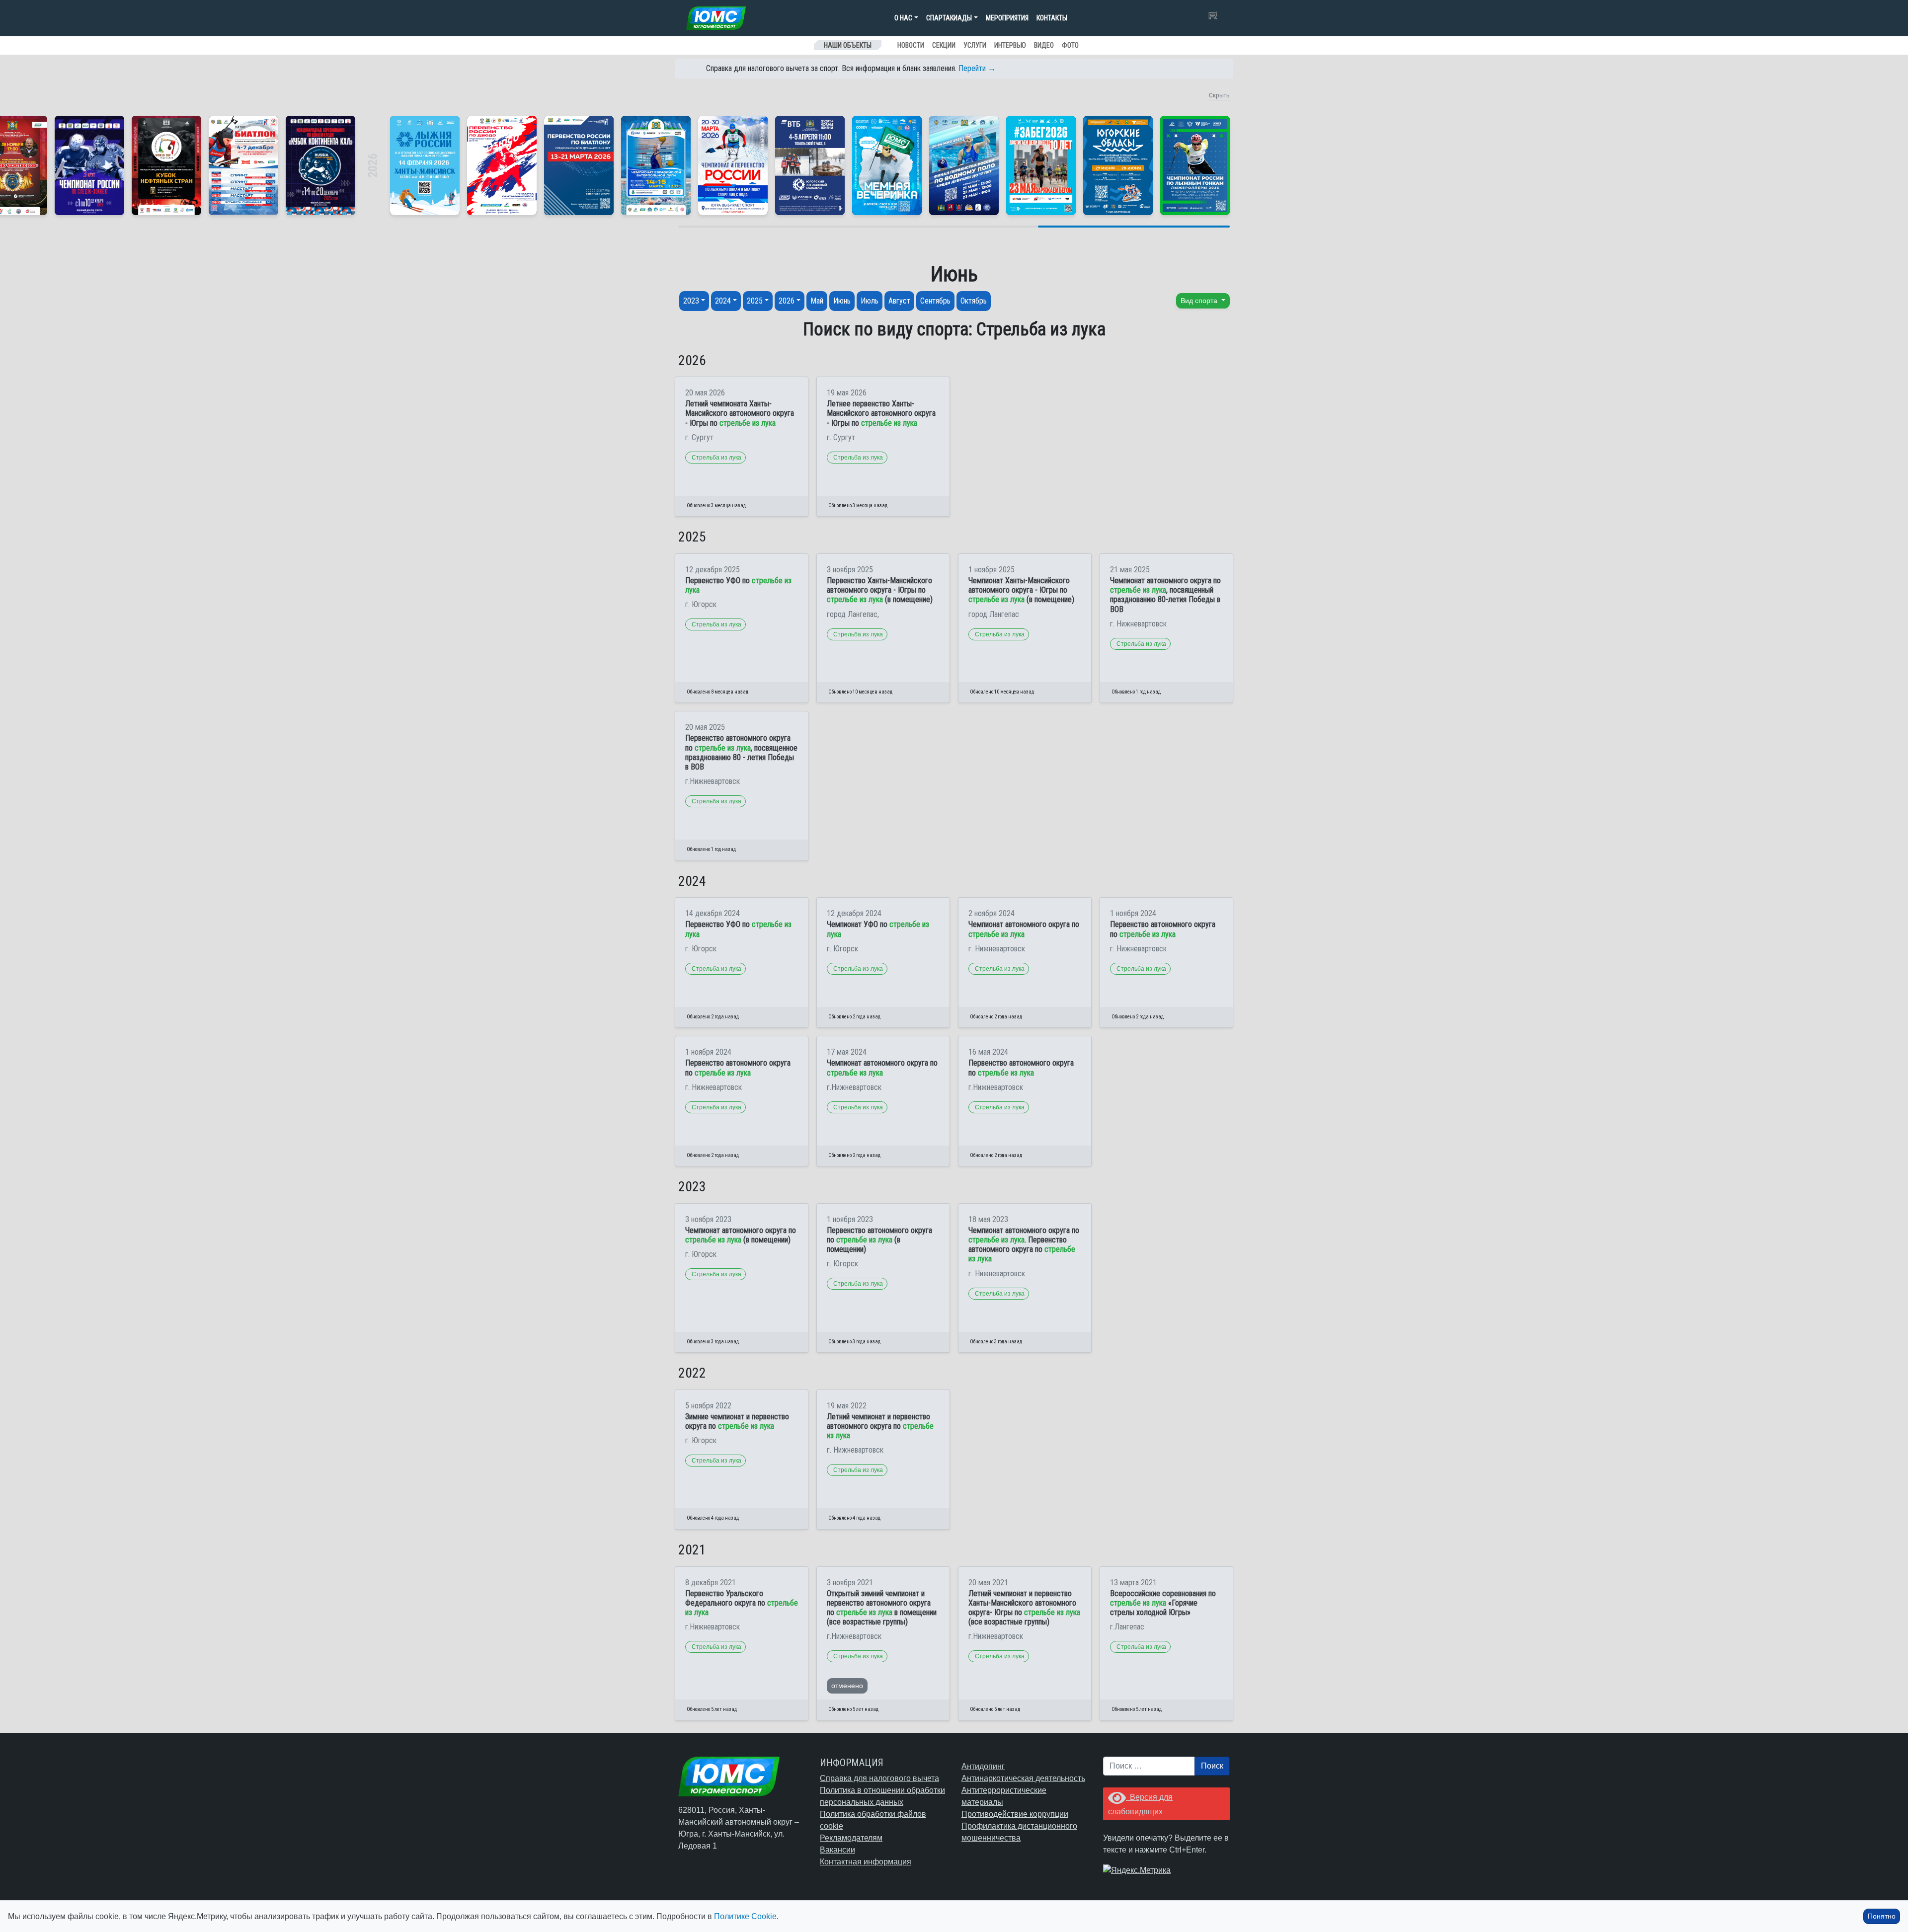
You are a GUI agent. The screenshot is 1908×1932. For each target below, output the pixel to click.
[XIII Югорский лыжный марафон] (810, 165)
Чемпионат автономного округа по (1024, 929)
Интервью (1010, 45)
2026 (787, 301)
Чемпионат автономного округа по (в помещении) (741, 1235)
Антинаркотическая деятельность (1023, 1778)
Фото (1070, 45)
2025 (755, 301)
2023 (691, 301)
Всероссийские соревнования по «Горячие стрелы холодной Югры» (1163, 1603)
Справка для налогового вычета (879, 1778)
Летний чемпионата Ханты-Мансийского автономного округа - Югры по (740, 413)
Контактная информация (866, 1862)
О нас (903, 18)
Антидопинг (983, 1766)
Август (899, 301)
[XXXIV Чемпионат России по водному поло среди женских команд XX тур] (656, 165)
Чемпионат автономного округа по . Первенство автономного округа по (1024, 1245)
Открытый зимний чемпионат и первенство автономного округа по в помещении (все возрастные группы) (882, 1608)
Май (817, 301)
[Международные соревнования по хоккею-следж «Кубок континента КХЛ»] (320, 165)
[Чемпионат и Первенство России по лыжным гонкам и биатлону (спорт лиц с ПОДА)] (733, 165)
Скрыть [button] (1219, 95)
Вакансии (837, 1850)
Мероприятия (1007, 18)
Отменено (847, 1686)
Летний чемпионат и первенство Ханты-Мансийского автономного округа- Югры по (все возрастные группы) (1024, 1608)
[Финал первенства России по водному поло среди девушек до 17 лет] (964, 165)
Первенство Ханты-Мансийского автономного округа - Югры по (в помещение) (880, 590)
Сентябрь (935, 301)
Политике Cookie (745, 1916)
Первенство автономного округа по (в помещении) (879, 1240)
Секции (944, 45)
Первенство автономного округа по (1163, 929)
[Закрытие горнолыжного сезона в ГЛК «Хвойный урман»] (887, 165)
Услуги (975, 45)
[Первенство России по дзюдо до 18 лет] (502, 165)
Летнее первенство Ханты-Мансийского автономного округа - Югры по (881, 413)
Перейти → (977, 68)
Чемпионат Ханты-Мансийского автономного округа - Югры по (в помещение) (1021, 590)
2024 (723, 301)
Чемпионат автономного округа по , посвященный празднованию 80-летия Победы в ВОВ (1165, 595)
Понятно (1882, 1916)
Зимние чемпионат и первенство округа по (737, 1421)
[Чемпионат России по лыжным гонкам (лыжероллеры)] (1195, 165)
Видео (1044, 45)
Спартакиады (949, 18)
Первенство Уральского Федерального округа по (742, 1603)
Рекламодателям (851, 1838)
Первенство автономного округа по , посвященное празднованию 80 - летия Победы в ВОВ (741, 752)
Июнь (842, 301)
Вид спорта (1200, 301)
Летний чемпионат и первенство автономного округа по (880, 1426)
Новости (911, 45)
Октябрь (974, 301)
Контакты (1052, 18)
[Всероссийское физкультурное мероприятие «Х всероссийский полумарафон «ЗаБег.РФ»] (1041, 165)
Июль (870, 301)
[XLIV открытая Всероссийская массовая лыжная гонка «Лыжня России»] (425, 165)
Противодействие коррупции (1015, 1814)
